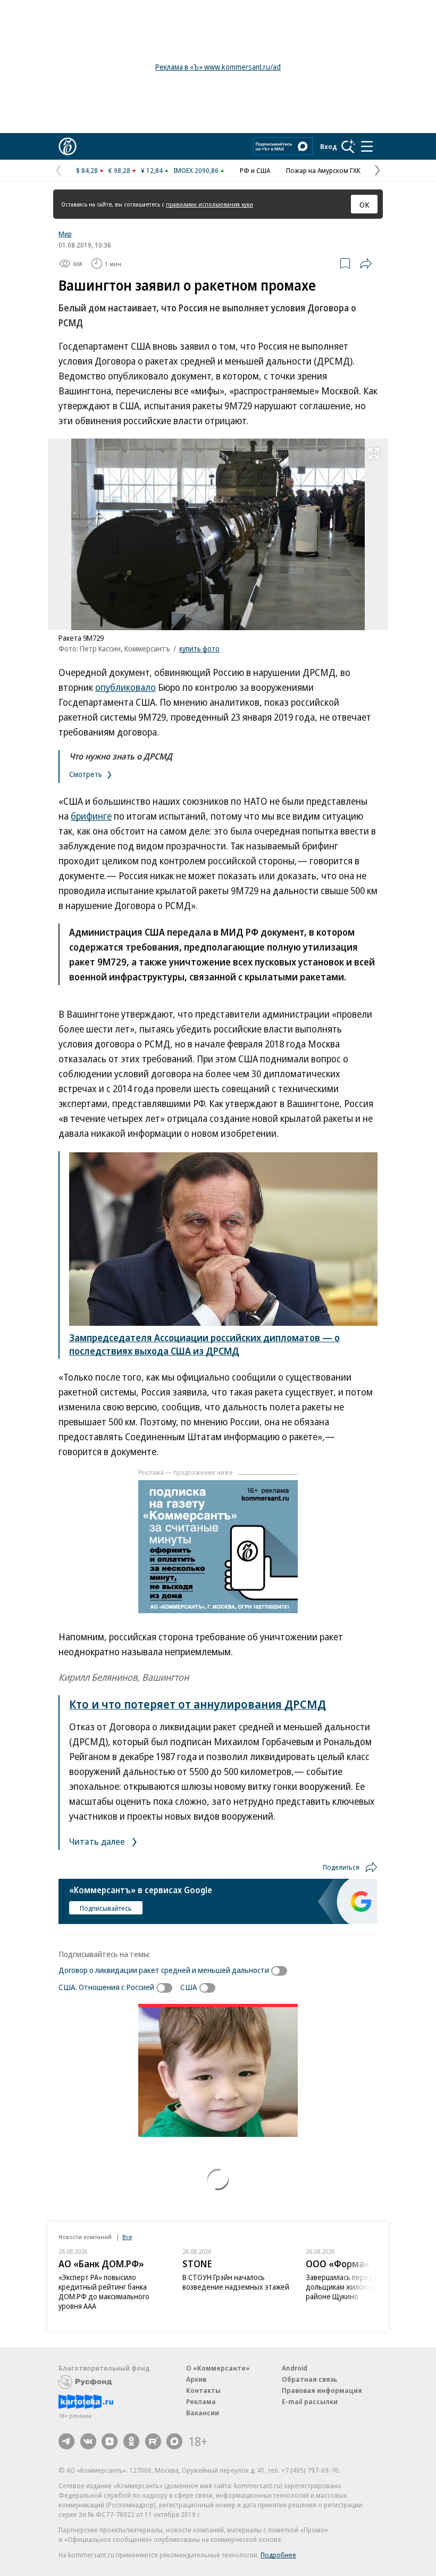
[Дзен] (110, 2441)
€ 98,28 (119, 170)
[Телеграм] (66, 2441)
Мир (65, 234)
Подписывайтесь (106, 1908)
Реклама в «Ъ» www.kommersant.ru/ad (218, 67)
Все (127, 2237)
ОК (364, 204)
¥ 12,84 (152, 170)
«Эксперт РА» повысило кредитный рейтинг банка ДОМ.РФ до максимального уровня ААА (104, 2292)
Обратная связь (309, 2379)
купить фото (199, 649)
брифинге (91, 816)
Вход (329, 146)
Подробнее (278, 2555)
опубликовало (125, 687)
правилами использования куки (209, 204)
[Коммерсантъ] (68, 146)
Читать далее (98, 1841)
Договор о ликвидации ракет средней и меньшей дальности (164, 1970)
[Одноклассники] (131, 2441)
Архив (196, 2379)
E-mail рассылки (310, 2401)
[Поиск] (348, 146)
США (189, 1987)
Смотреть (86, 774)
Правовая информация (322, 2390)
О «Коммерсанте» (218, 2368)
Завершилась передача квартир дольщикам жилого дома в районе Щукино (360, 2287)
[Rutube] (153, 2441)
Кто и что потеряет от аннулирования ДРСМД (198, 1704)
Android (295, 2368)
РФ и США (255, 170)
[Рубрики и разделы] (367, 146)
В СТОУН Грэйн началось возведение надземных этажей (236, 2282)
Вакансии (203, 2413)
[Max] (174, 2441)
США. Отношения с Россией (106, 1987)
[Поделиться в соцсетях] (366, 263)
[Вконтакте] (88, 2441)
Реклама (201, 2401)
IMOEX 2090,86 (196, 170)
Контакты (203, 2390)
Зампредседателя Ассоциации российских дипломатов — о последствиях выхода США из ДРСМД (204, 1344)
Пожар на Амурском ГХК (323, 170)
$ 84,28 (87, 170)
